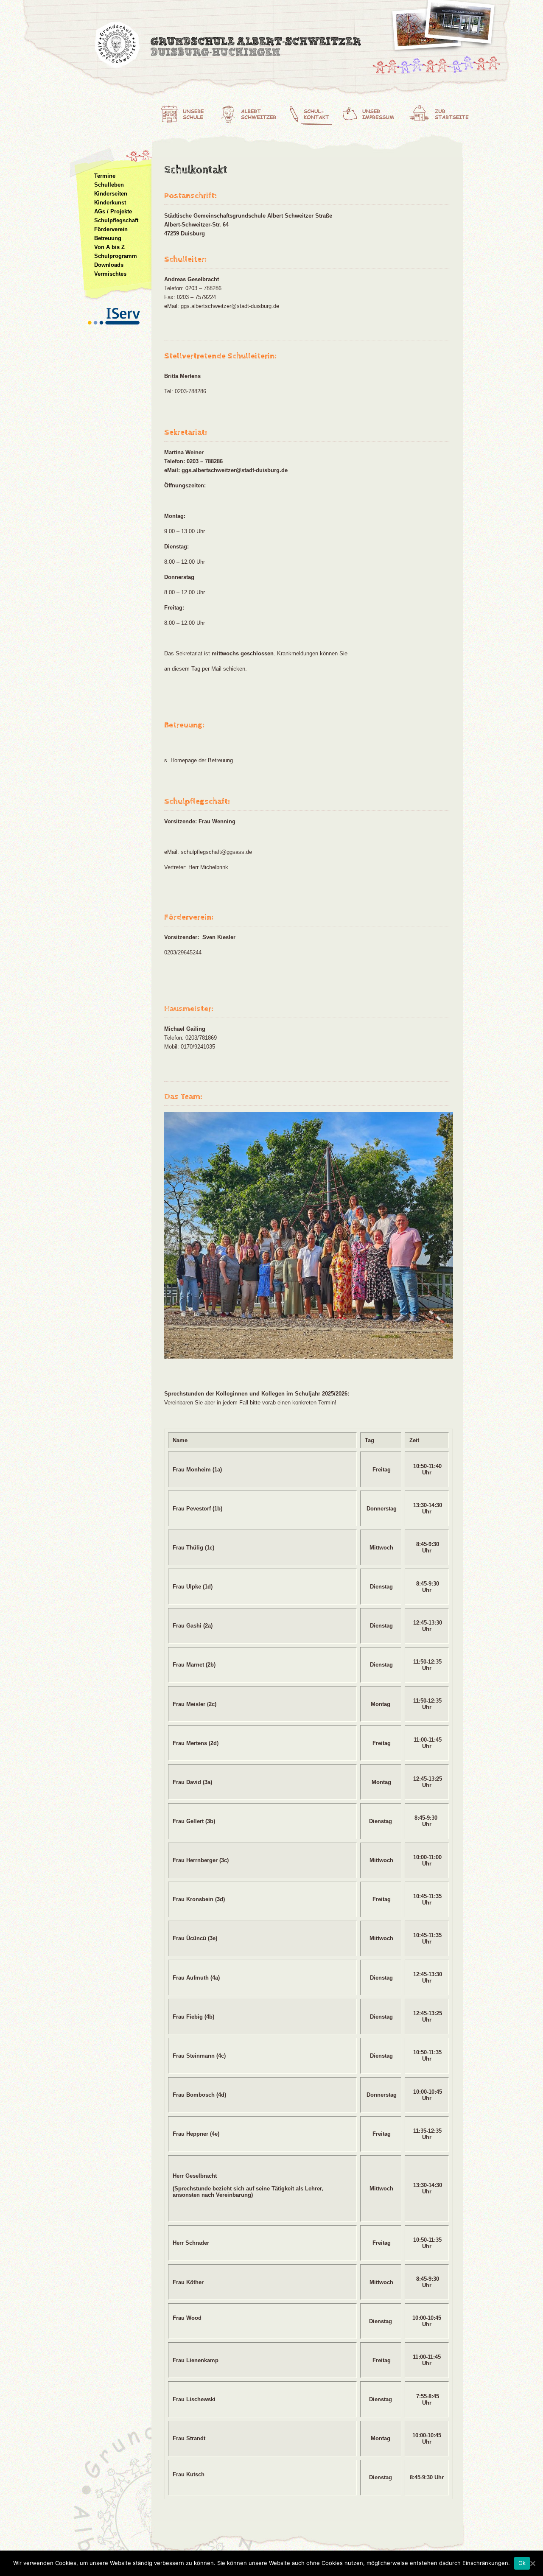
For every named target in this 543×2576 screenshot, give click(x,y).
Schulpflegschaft (116, 220)
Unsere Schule (187, 112)
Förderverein (111, 229)
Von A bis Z (109, 247)
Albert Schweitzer (252, 112)
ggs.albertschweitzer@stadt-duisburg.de (230, 306)
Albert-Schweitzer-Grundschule (229, 47)
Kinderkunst (110, 203)
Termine (105, 176)
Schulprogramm (116, 256)
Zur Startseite (441, 112)
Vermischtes (110, 274)
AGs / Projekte (113, 211)
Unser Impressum (375, 112)
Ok (522, 2563)
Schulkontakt (314, 112)
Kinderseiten (111, 194)
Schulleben (109, 185)
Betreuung (108, 238)
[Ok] (532, 2563)
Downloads (109, 265)
